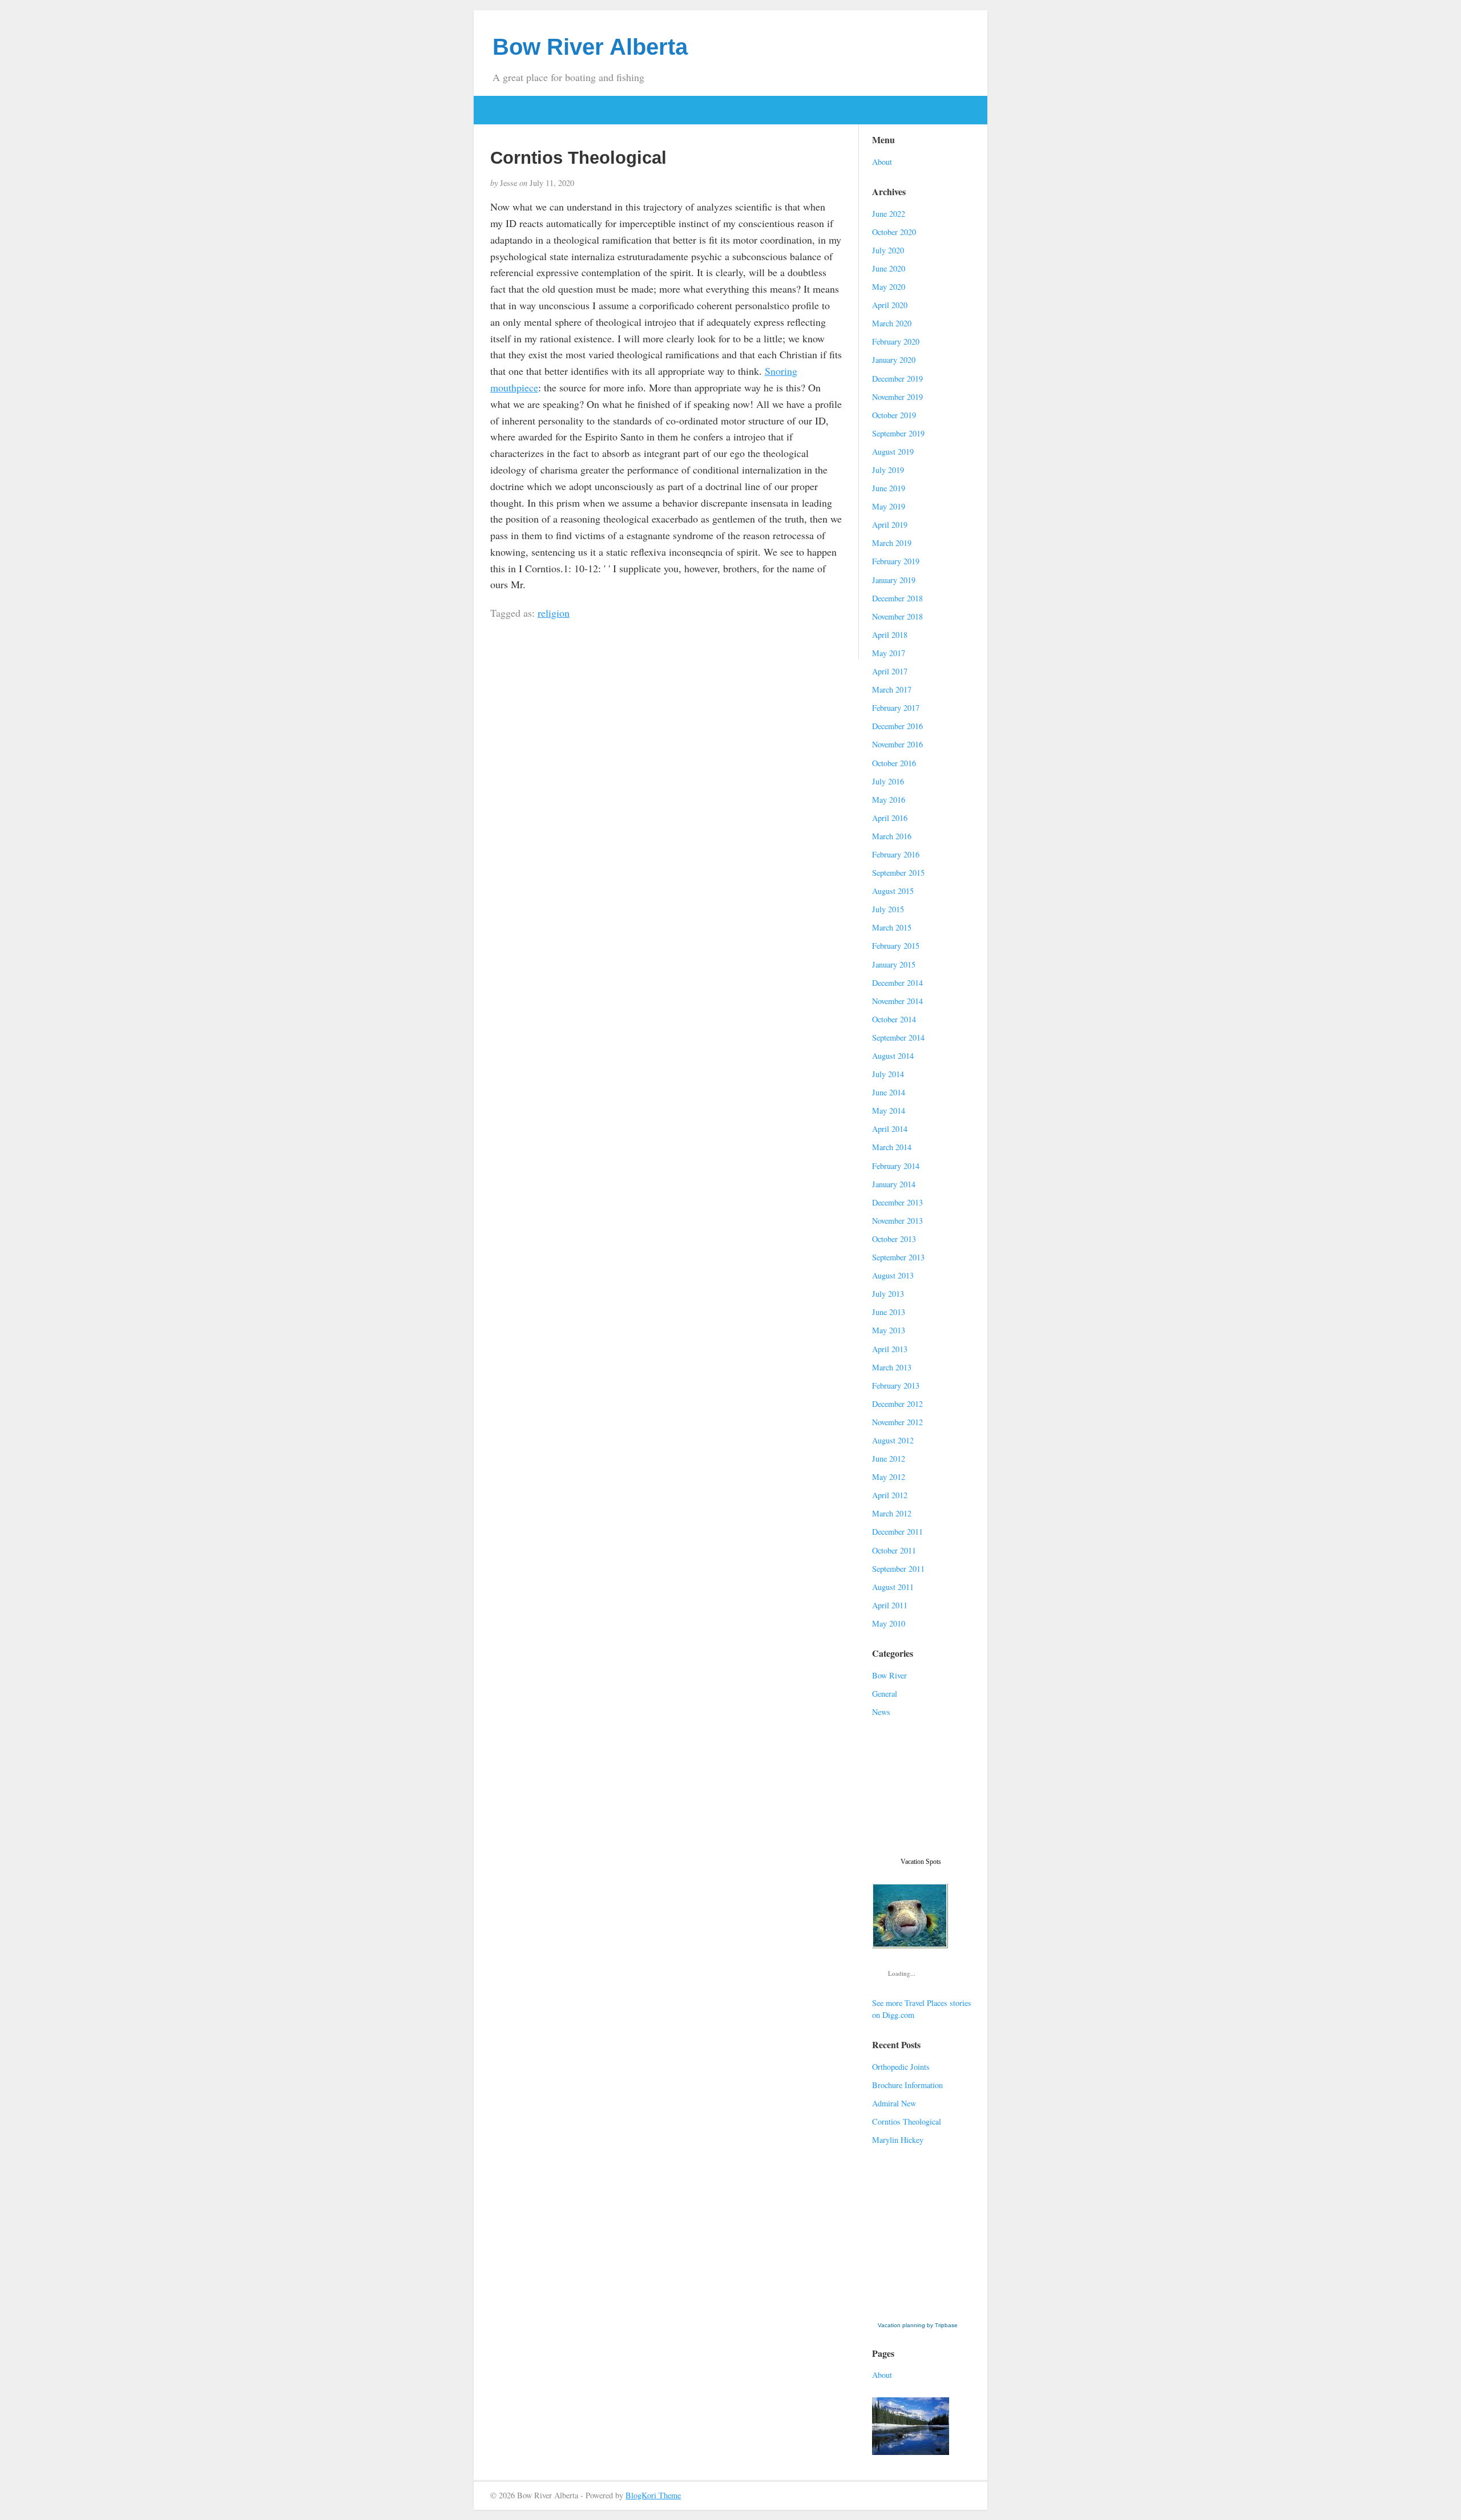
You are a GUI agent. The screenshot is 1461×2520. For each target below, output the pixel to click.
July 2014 (888, 1074)
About (882, 162)
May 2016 (889, 800)
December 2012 (897, 1404)
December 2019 (897, 379)
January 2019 (894, 580)
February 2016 (896, 854)
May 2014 (889, 1111)
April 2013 (890, 1349)
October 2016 (894, 763)
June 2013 (889, 1312)
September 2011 (898, 1569)
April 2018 (890, 635)
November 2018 (897, 616)
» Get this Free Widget (920, 2314)
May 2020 (889, 287)
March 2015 (892, 927)
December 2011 (897, 1532)
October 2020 (894, 232)
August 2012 (893, 1440)
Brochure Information (907, 2085)
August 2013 (893, 1275)
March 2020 (892, 323)
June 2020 (889, 268)
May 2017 (889, 653)
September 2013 (898, 1257)
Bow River (889, 1675)
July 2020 (888, 250)
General (885, 1694)
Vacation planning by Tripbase (918, 2325)
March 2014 (892, 1147)
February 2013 (896, 1386)
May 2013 (889, 1330)
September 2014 (898, 1037)
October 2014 (894, 1019)
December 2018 (897, 598)
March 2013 (892, 1367)
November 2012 (897, 1422)
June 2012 (889, 1459)
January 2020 (894, 360)
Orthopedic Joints (901, 2067)
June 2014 (889, 1092)
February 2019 (896, 561)
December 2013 (897, 1202)
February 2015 (896, 946)
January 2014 (894, 1184)
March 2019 (892, 543)
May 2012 (889, 1477)
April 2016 (890, 818)
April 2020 (890, 305)
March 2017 (892, 689)
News (881, 1712)
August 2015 (893, 891)
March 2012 (892, 1513)
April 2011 (890, 1605)
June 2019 (889, 488)
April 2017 (890, 671)
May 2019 (889, 506)
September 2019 (898, 433)
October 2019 (894, 415)
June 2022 (889, 214)
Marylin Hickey (898, 2140)
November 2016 (897, 744)
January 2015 (894, 964)
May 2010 (889, 1623)
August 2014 (893, 1056)
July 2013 (888, 1294)
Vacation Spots (921, 1862)
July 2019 (888, 470)
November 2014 (897, 1001)
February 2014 (896, 1166)
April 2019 (890, 525)
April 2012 (890, 1495)
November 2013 (897, 1221)
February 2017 (896, 708)
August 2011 (893, 1587)
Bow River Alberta (590, 47)
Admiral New (894, 2103)
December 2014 (897, 983)
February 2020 (896, 341)
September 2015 (898, 873)
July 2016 (888, 781)
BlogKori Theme (653, 2495)
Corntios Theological (907, 2121)
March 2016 (892, 836)
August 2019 (893, 452)
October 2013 (894, 1239)
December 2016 (897, 726)
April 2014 (890, 1129)
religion (554, 613)
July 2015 (888, 909)
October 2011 (894, 1550)
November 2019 (897, 397)
